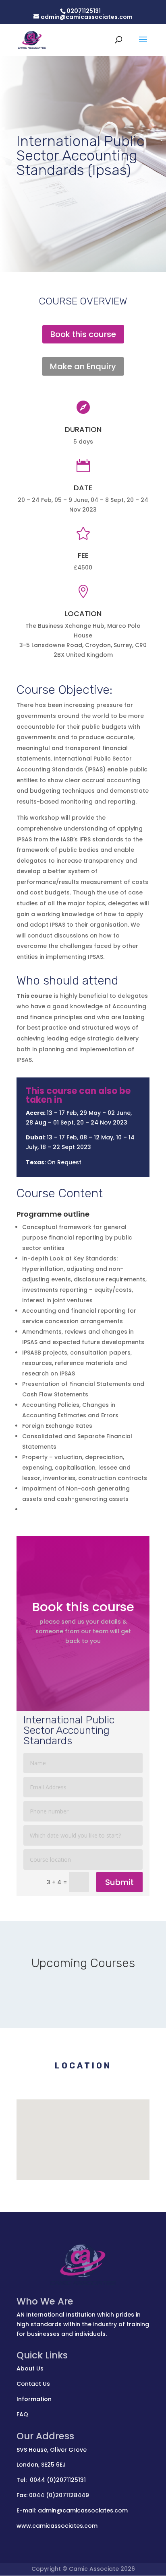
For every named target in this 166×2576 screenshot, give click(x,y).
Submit (119, 1882)
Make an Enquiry (83, 366)
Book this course (83, 334)
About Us (30, 2368)
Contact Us (33, 2384)
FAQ (22, 2414)
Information (34, 2399)
